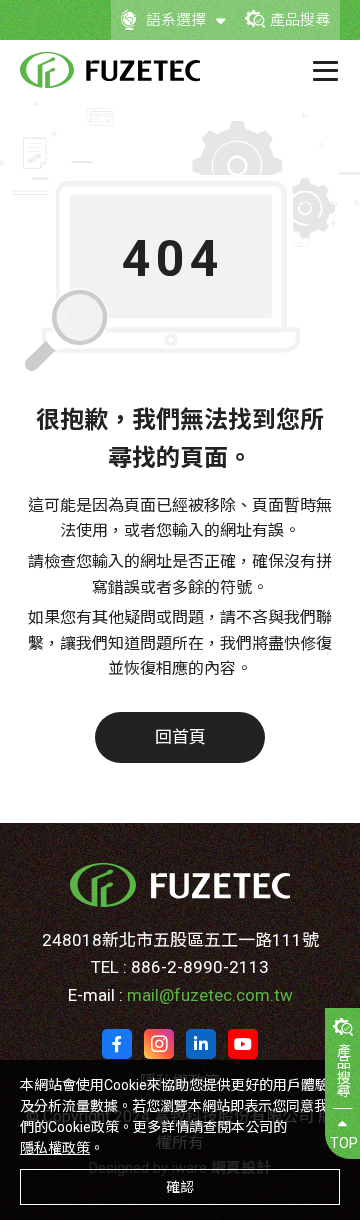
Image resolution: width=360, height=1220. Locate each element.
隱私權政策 (55, 1148)
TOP (344, 1143)
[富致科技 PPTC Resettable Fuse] (110, 70)
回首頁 (180, 737)
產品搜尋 (300, 20)
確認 (180, 1187)
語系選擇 (176, 20)
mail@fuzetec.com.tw (210, 995)
